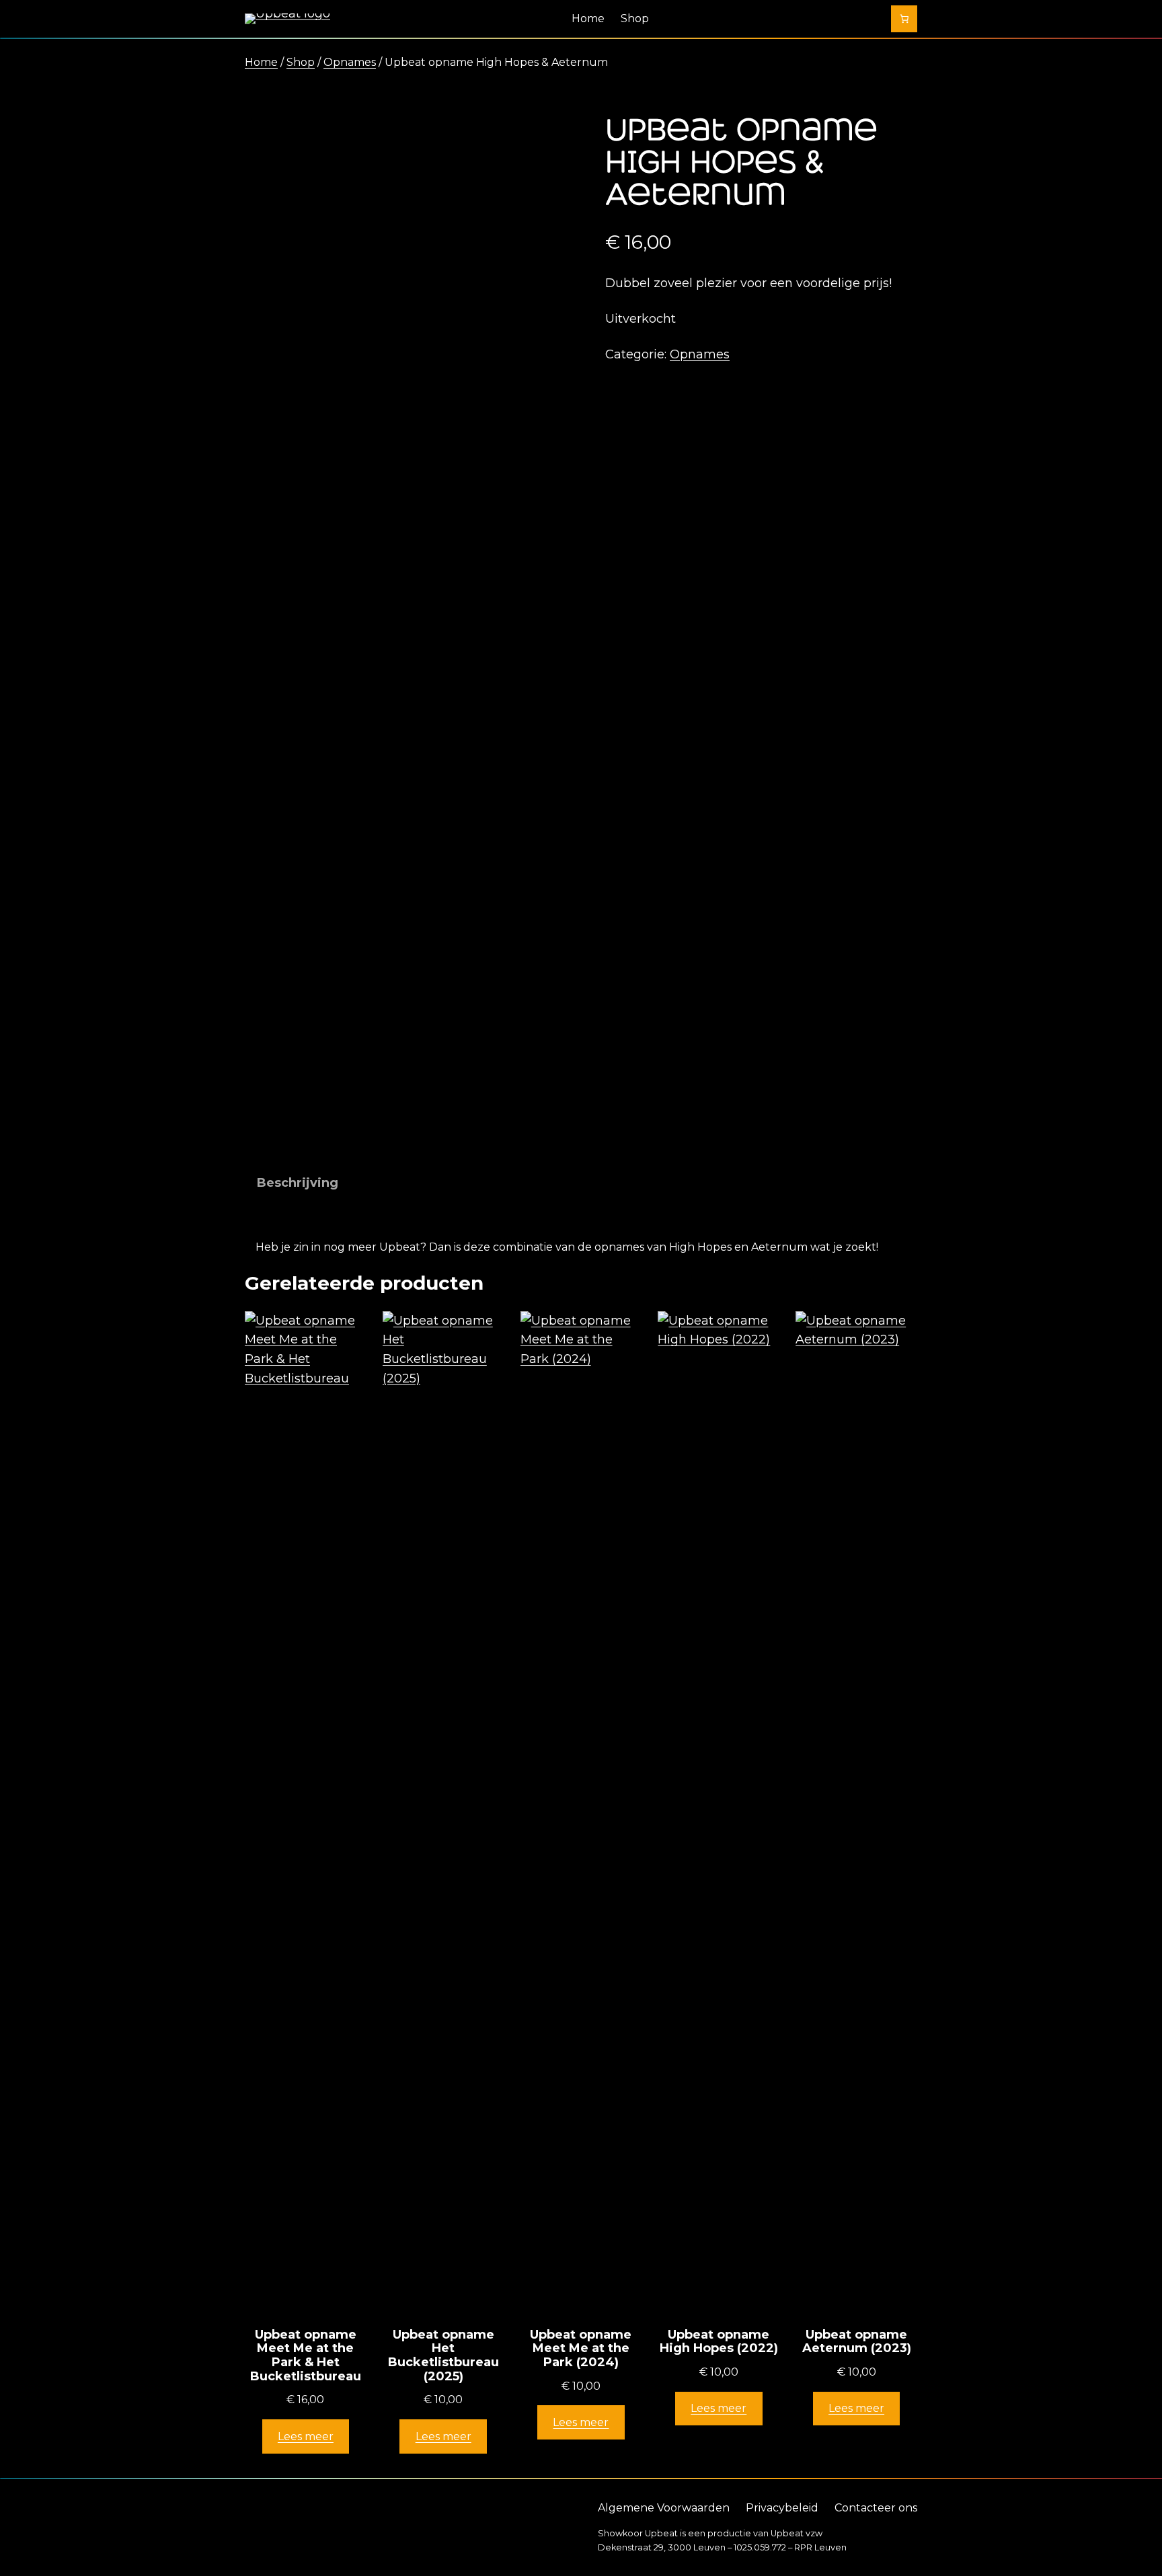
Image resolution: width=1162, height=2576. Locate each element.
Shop (301, 62)
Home (261, 62)
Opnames (350, 62)
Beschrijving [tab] (298, 1183)
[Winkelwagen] (904, 19)
